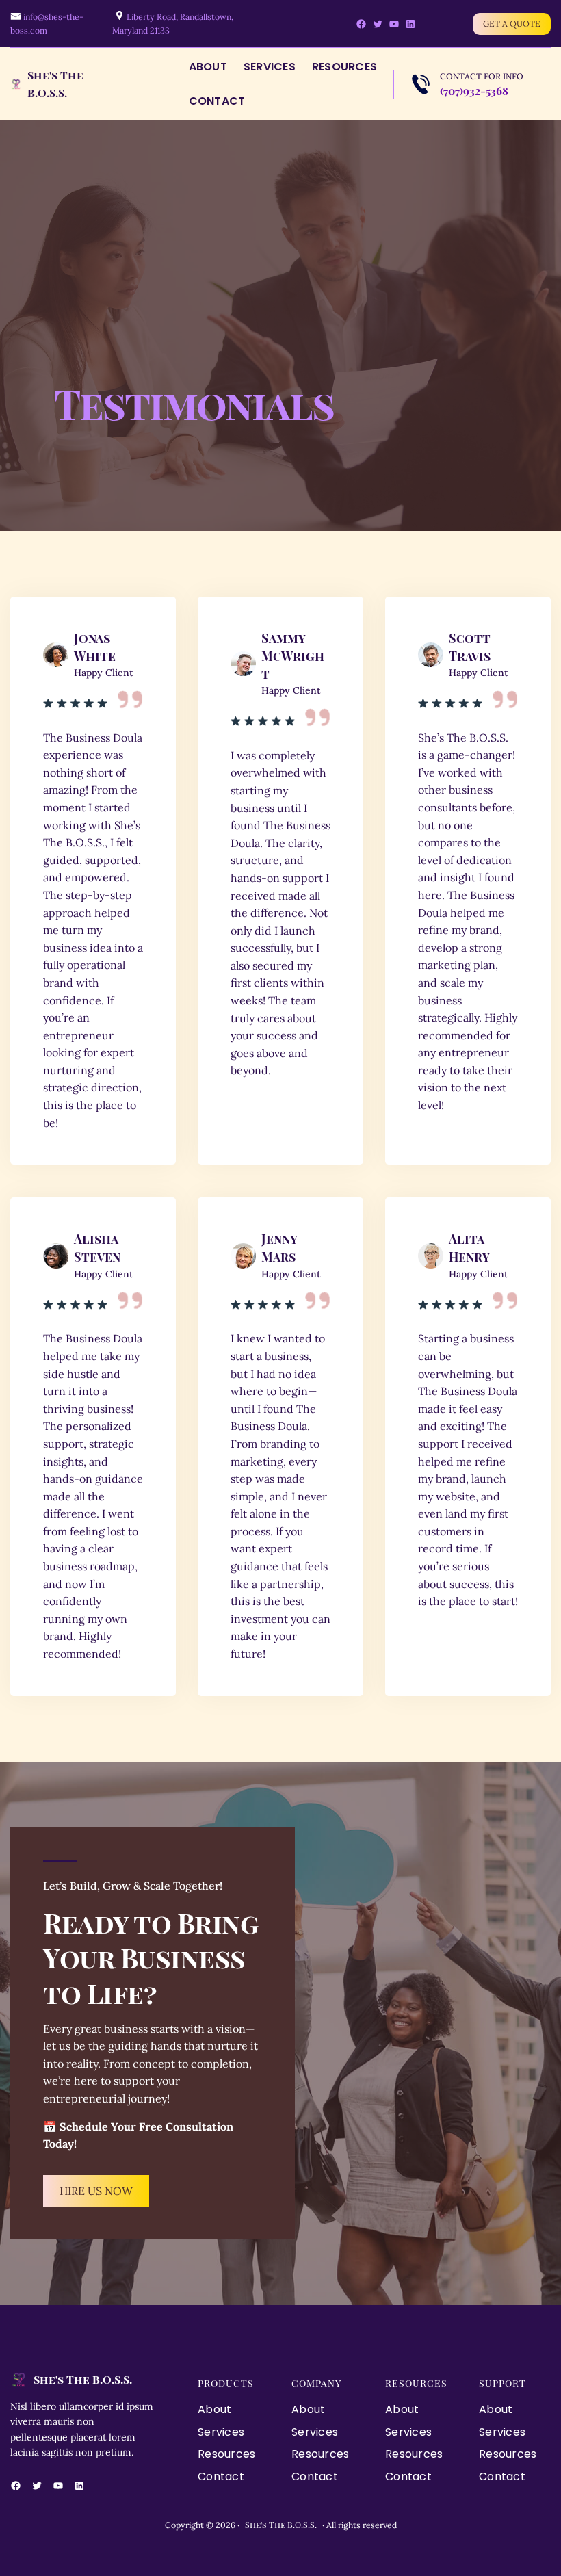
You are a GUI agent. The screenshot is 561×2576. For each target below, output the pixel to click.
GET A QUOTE (512, 24)
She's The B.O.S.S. (83, 2379)
